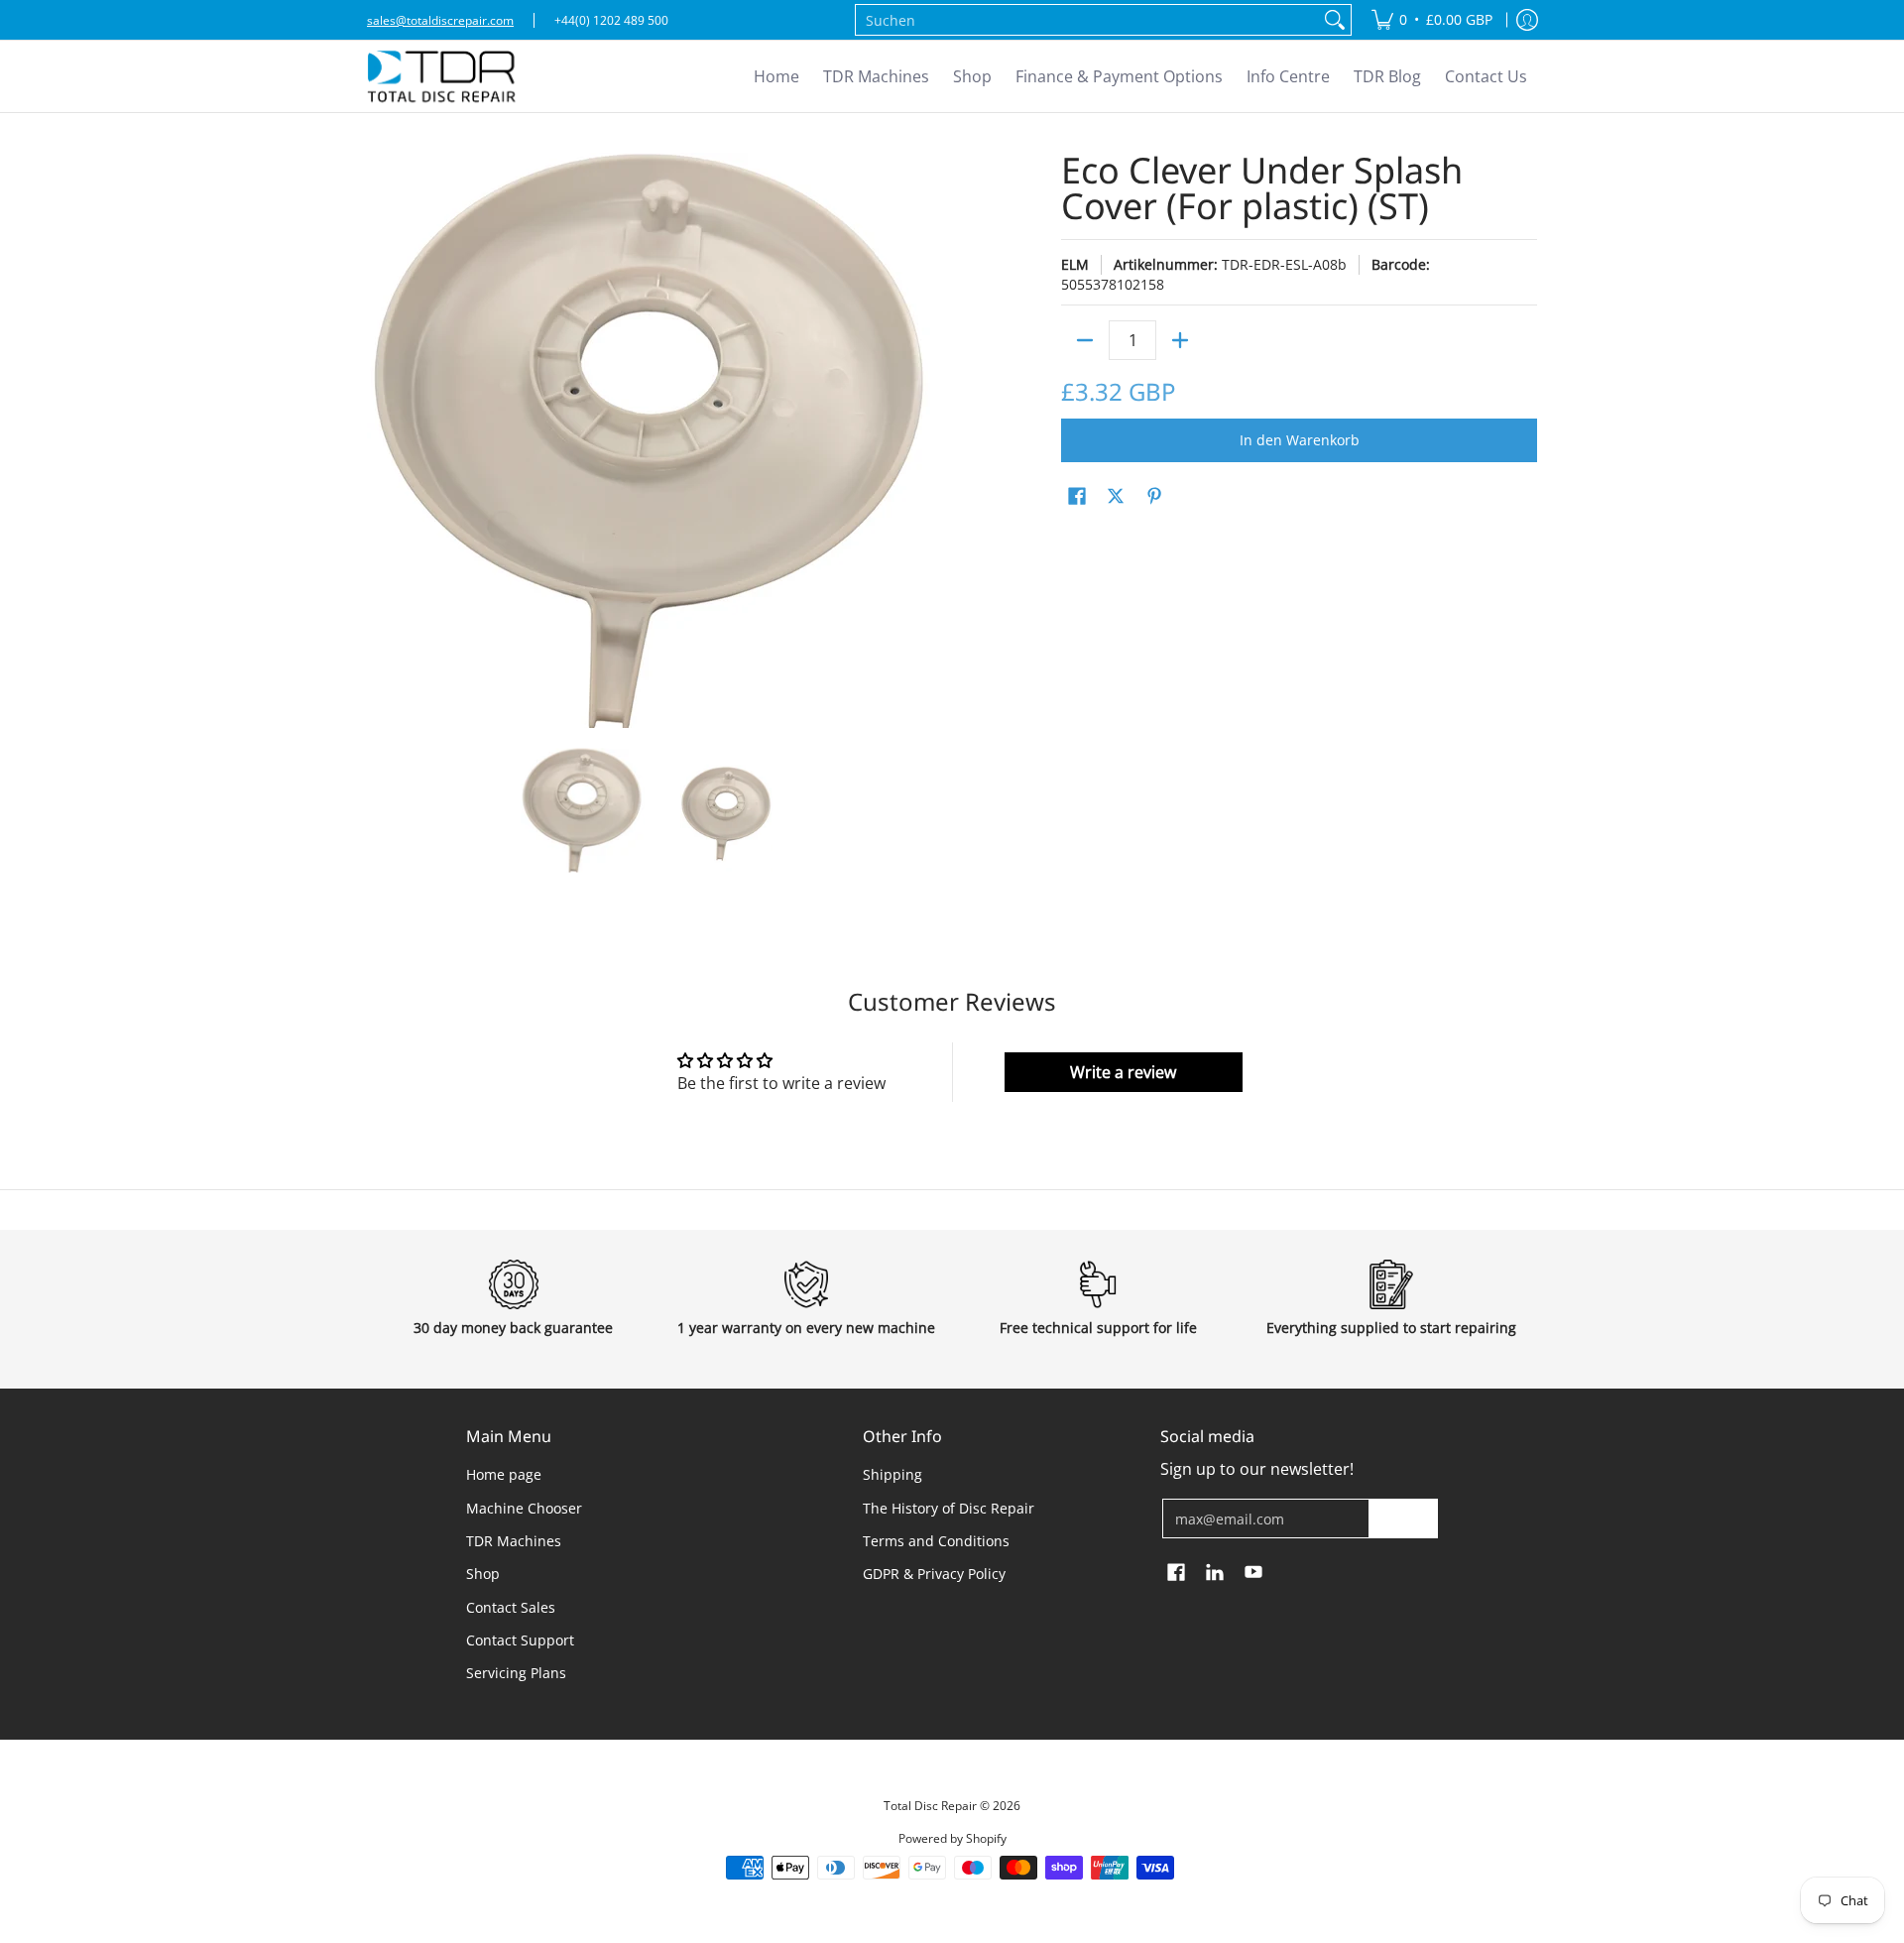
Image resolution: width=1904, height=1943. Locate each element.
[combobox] (1087, 20)
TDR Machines (514, 1541)
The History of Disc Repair (949, 1508)
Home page (504, 1474)
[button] (1077, 497)
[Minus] (1085, 340)
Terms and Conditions (936, 1541)
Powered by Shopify (952, 1838)
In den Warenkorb (1300, 440)
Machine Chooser (524, 1508)
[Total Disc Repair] (441, 76)
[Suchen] (1335, 20)
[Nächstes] (928, 440)
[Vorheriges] (381, 440)
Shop (483, 1574)
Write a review (1123, 1072)
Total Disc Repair (930, 1806)
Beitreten (1403, 1518)
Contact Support (520, 1640)
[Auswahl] (1180, 340)
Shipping (892, 1474)
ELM (1075, 264)
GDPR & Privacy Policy (934, 1574)
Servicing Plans (516, 1673)
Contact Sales (511, 1607)
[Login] (1527, 20)
